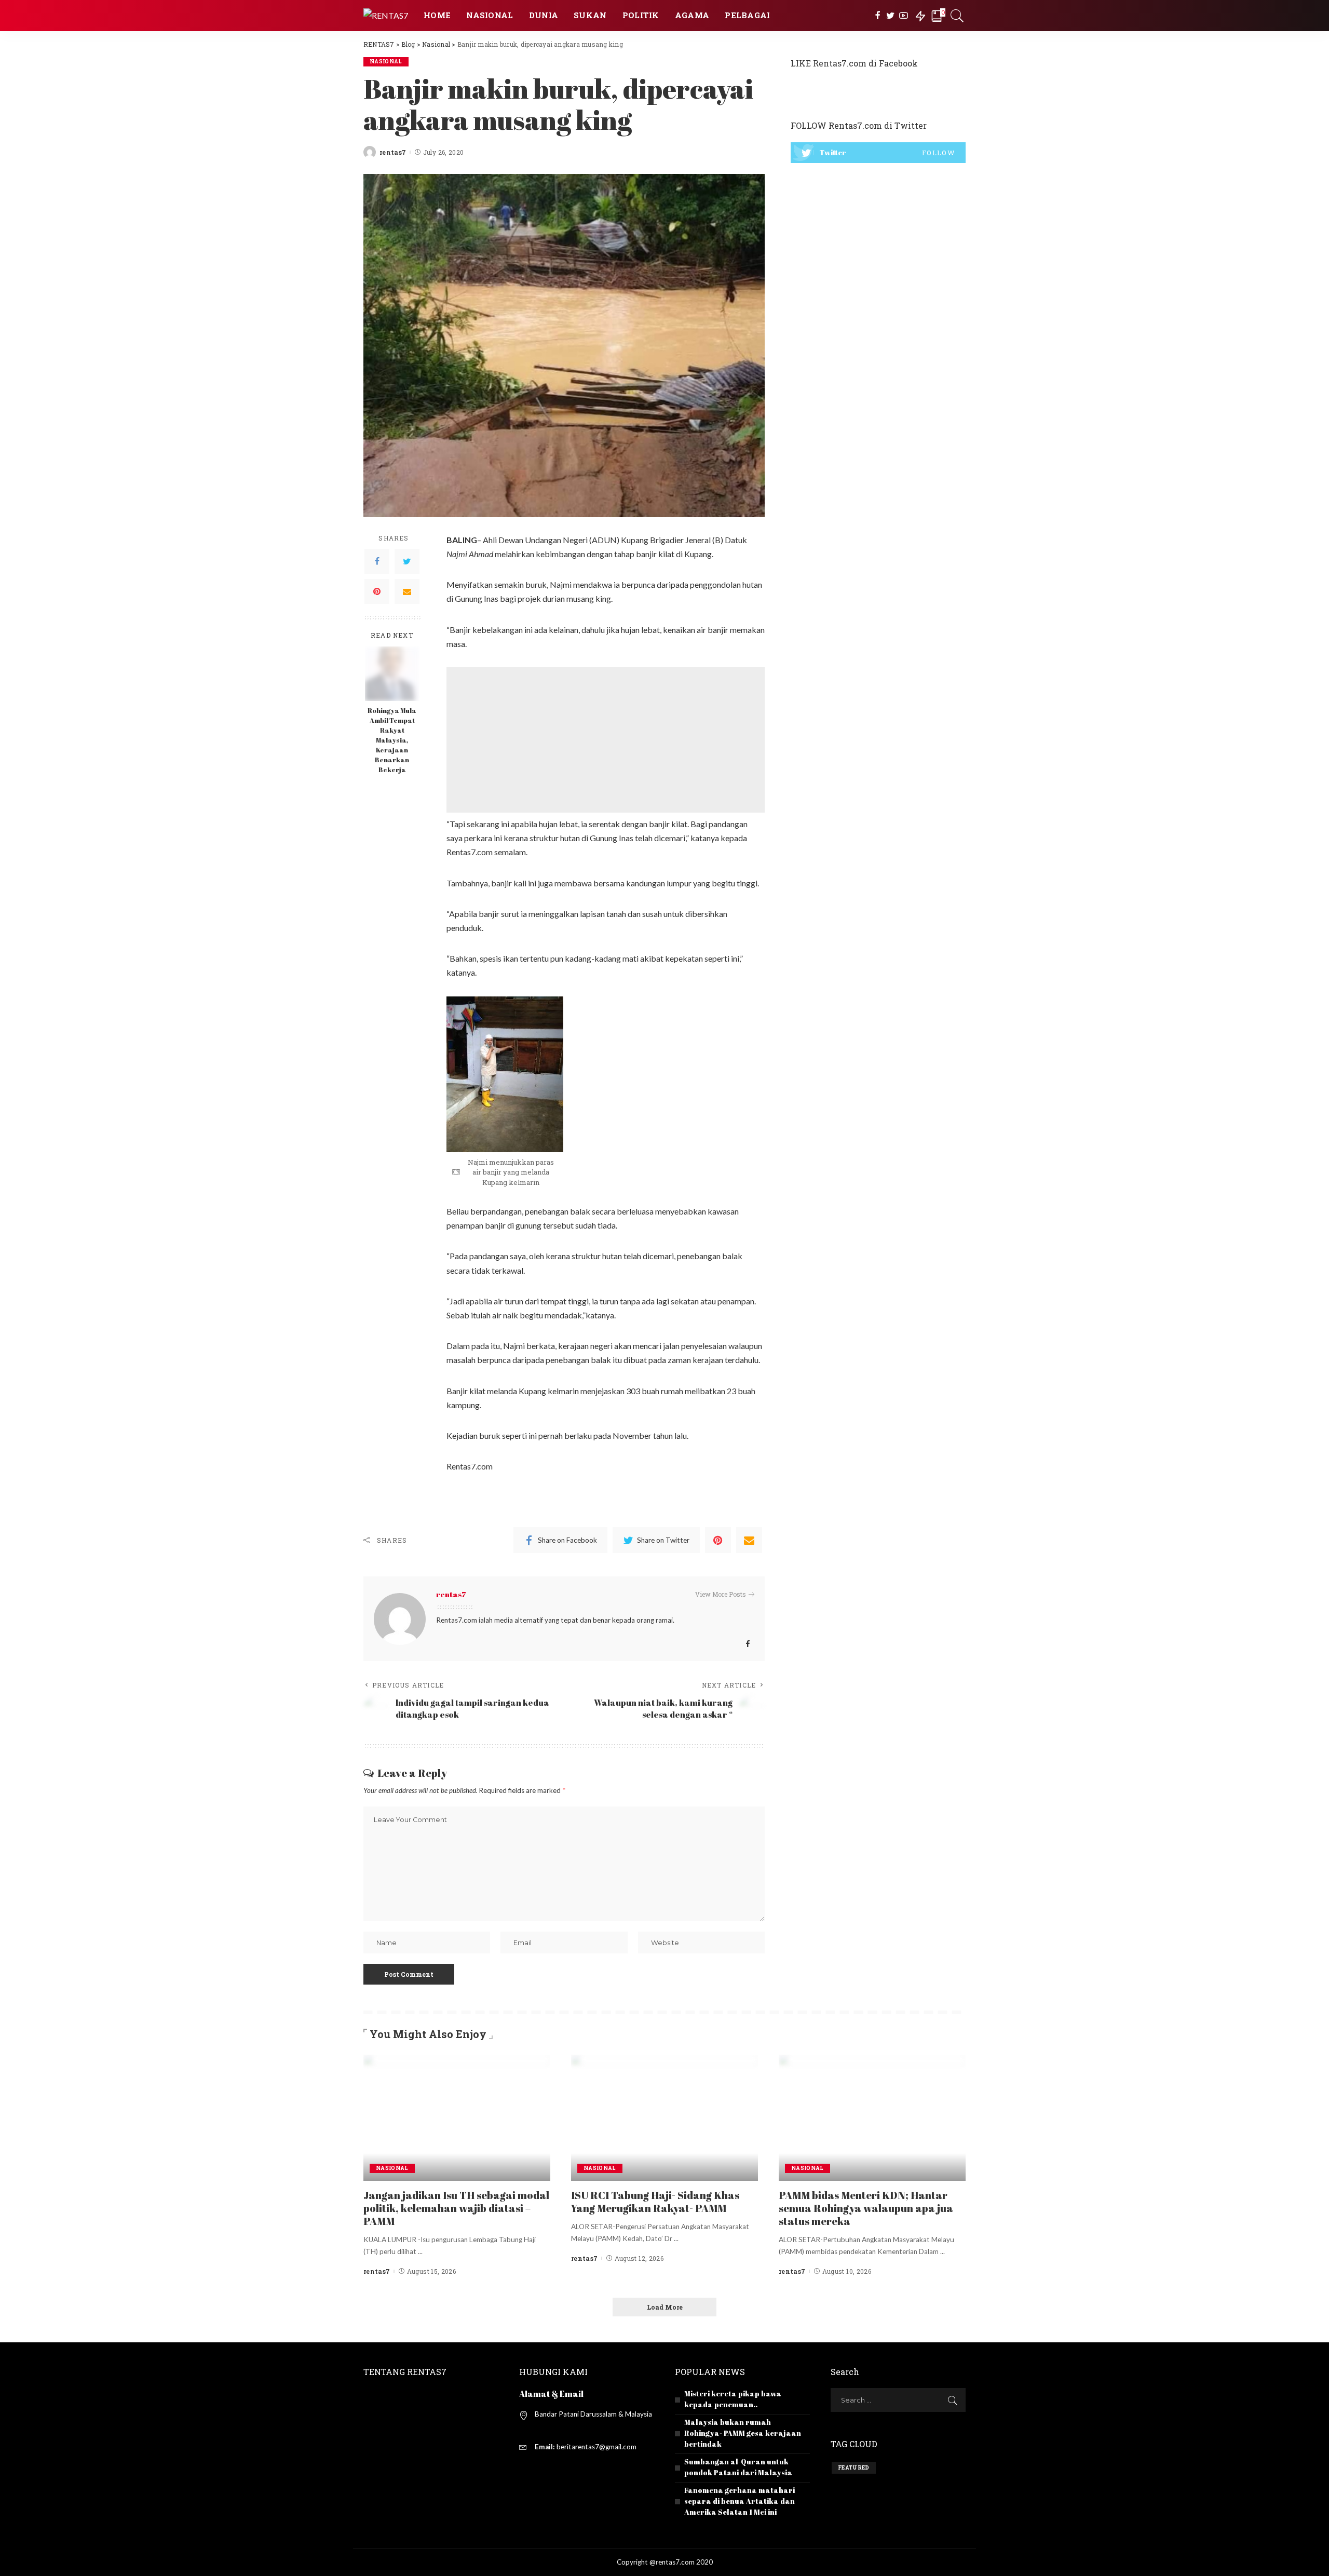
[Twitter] (891, 16)
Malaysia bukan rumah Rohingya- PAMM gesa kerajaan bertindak (743, 2433)
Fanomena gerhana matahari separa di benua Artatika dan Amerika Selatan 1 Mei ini (740, 2501)
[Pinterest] (377, 591)
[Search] (957, 16)
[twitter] (878, 153)
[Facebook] (878, 16)
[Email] (407, 591)
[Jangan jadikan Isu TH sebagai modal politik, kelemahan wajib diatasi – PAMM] (457, 2116)
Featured (854, 2468)
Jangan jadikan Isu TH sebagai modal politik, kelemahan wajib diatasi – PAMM (456, 2208)
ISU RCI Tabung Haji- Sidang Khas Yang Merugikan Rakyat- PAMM (655, 2202)
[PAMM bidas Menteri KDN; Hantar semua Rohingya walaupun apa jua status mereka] (872, 2116)
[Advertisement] (606, 740)
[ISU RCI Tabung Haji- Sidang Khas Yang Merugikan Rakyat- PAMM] (664, 2116)
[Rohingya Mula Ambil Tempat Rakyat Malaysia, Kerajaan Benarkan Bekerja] (392, 672)
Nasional (386, 62)
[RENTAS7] (386, 15)
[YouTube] (904, 16)
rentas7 (393, 152)
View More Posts (721, 1594)
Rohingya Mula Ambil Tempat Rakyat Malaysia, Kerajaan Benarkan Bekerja (392, 740)
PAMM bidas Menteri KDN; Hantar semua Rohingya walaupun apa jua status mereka (866, 2208)
